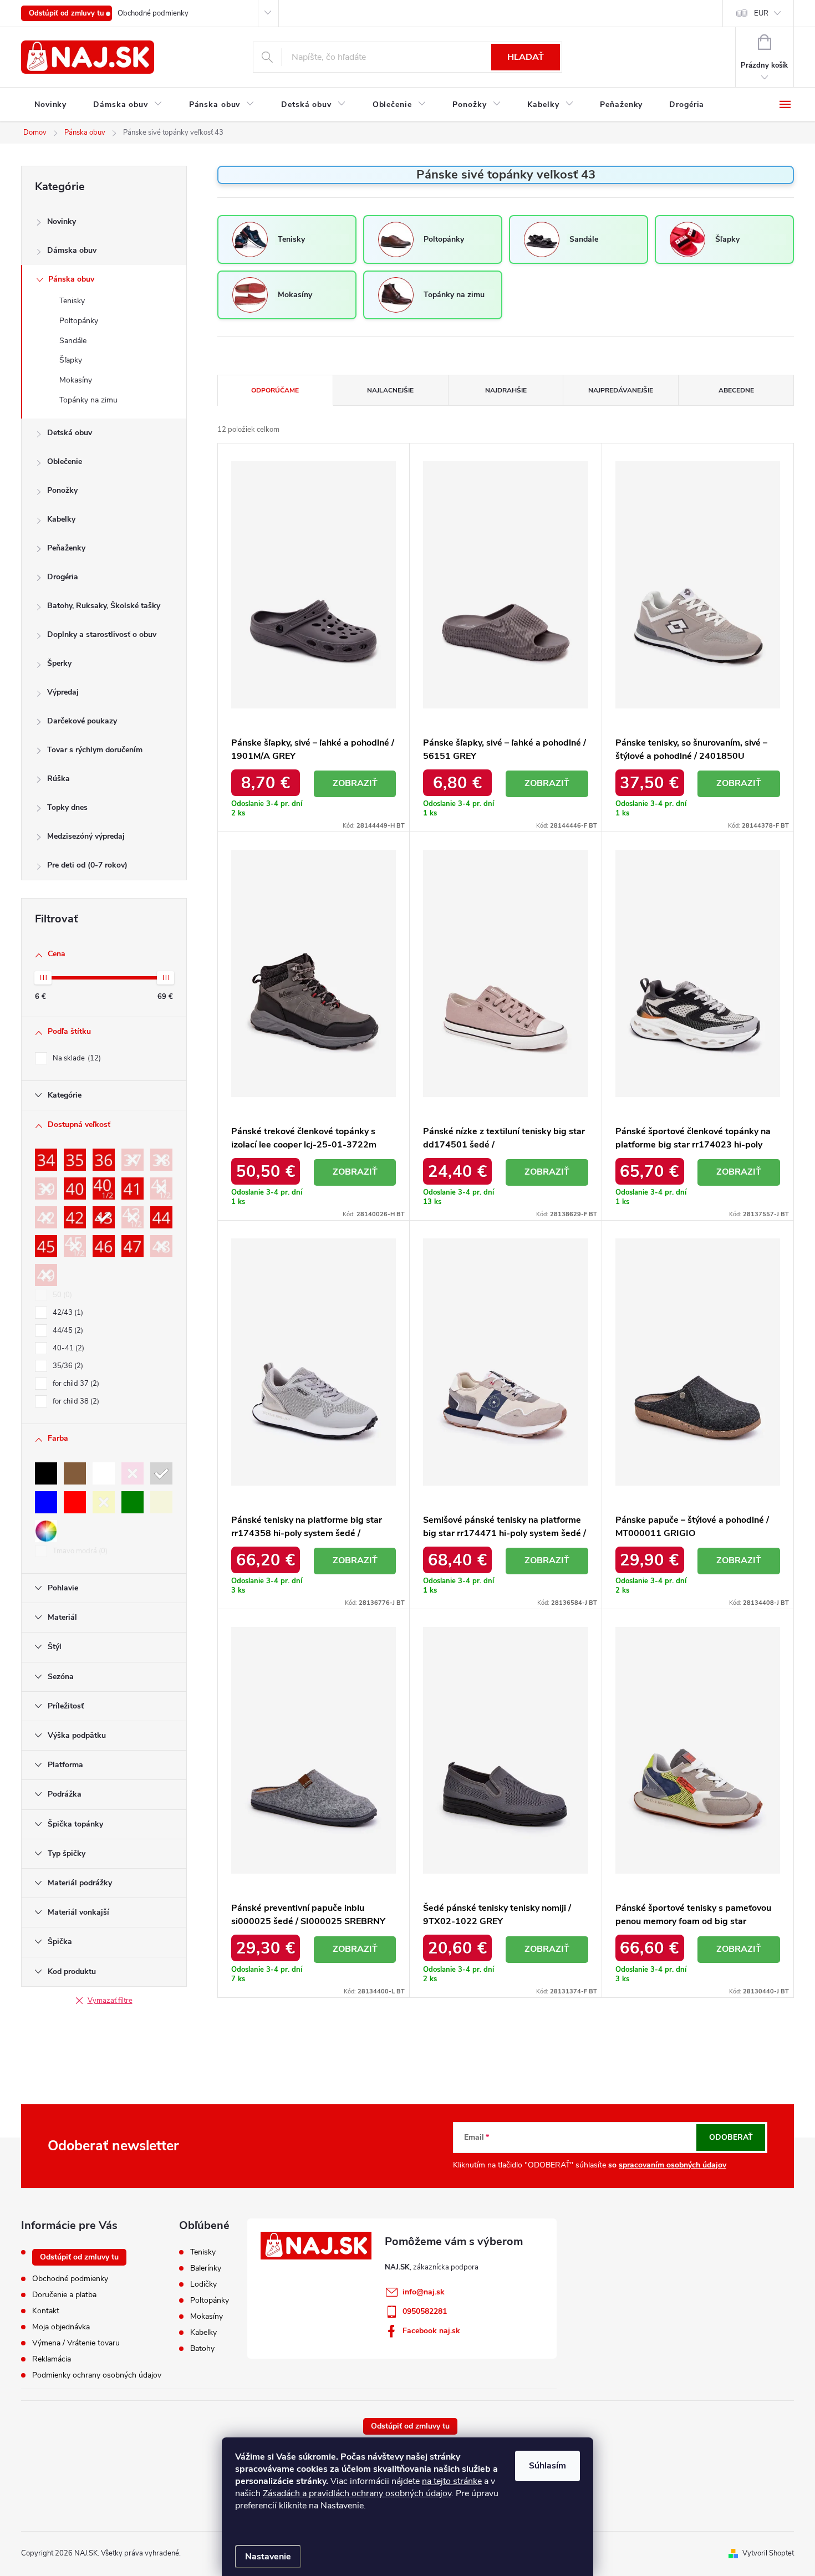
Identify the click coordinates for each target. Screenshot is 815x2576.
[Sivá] (161, 1473)
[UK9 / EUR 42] (46, 1217)
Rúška (58, 779)
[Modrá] (46, 1502)
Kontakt (46, 2311)
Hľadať (526, 57)
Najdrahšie (506, 390)
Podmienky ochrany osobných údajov (97, 2375)
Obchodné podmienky (153, 13)
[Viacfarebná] (46, 1531)
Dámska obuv (72, 250)
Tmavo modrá (79, 1551)
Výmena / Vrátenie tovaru (76, 2343)
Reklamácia (52, 2359)
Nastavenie (268, 2557)
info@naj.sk (424, 2292)
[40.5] (104, 1188)
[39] (46, 1188)
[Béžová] (161, 1502)
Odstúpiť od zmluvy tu (67, 13)
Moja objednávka (61, 2327)
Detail (355, 784)
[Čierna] (46, 1473)
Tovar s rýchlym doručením (95, 750)
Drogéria (63, 577)
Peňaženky (66, 548)
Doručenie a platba (64, 2295)
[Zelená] (133, 1502)
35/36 (67, 1366)
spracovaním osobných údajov (673, 2165)
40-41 (67, 1348)
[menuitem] (50, 105)
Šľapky (71, 360)
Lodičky (203, 2284)
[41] (133, 1188)
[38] (161, 1160)
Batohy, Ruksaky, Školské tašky (104, 606)
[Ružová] (133, 1473)
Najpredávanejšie (621, 390)
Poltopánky (79, 321)
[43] (104, 1217)
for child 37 (75, 1384)
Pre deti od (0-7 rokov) (87, 865)
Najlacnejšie (390, 390)
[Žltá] (104, 1502)
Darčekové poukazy (82, 721)
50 (61, 1295)
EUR (761, 13)
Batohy (202, 2349)
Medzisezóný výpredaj (86, 836)
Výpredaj (63, 692)
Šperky (59, 663)
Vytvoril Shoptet (768, 2553)
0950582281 (425, 2311)
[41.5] (161, 1188)
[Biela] (104, 1473)
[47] (133, 1246)
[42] (75, 1217)
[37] (133, 1160)
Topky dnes (67, 807)
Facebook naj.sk (431, 2331)
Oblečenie (65, 461)
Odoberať (731, 2137)
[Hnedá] (75, 1473)
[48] (161, 1246)
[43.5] (133, 1217)
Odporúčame (275, 390)
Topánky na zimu (88, 400)
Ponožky (62, 490)
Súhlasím (547, 2466)
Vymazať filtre (110, 2001)
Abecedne (736, 390)
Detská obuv (70, 433)
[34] (46, 1160)
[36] (104, 1160)
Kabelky (61, 519)
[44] (161, 1217)
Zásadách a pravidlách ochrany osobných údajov (357, 2493)
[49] (46, 1275)
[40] (75, 1188)
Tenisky (72, 301)
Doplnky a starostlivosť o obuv (102, 634)
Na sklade (76, 1058)
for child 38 (75, 1401)
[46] (104, 1246)
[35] (75, 1160)
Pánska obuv (71, 279)
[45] (46, 1246)
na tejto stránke (452, 2481)
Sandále (73, 341)
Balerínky (206, 2268)
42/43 (67, 1313)
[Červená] (75, 1502)
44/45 (67, 1330)
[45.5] (75, 1246)
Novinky (62, 221)
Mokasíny (76, 380)
